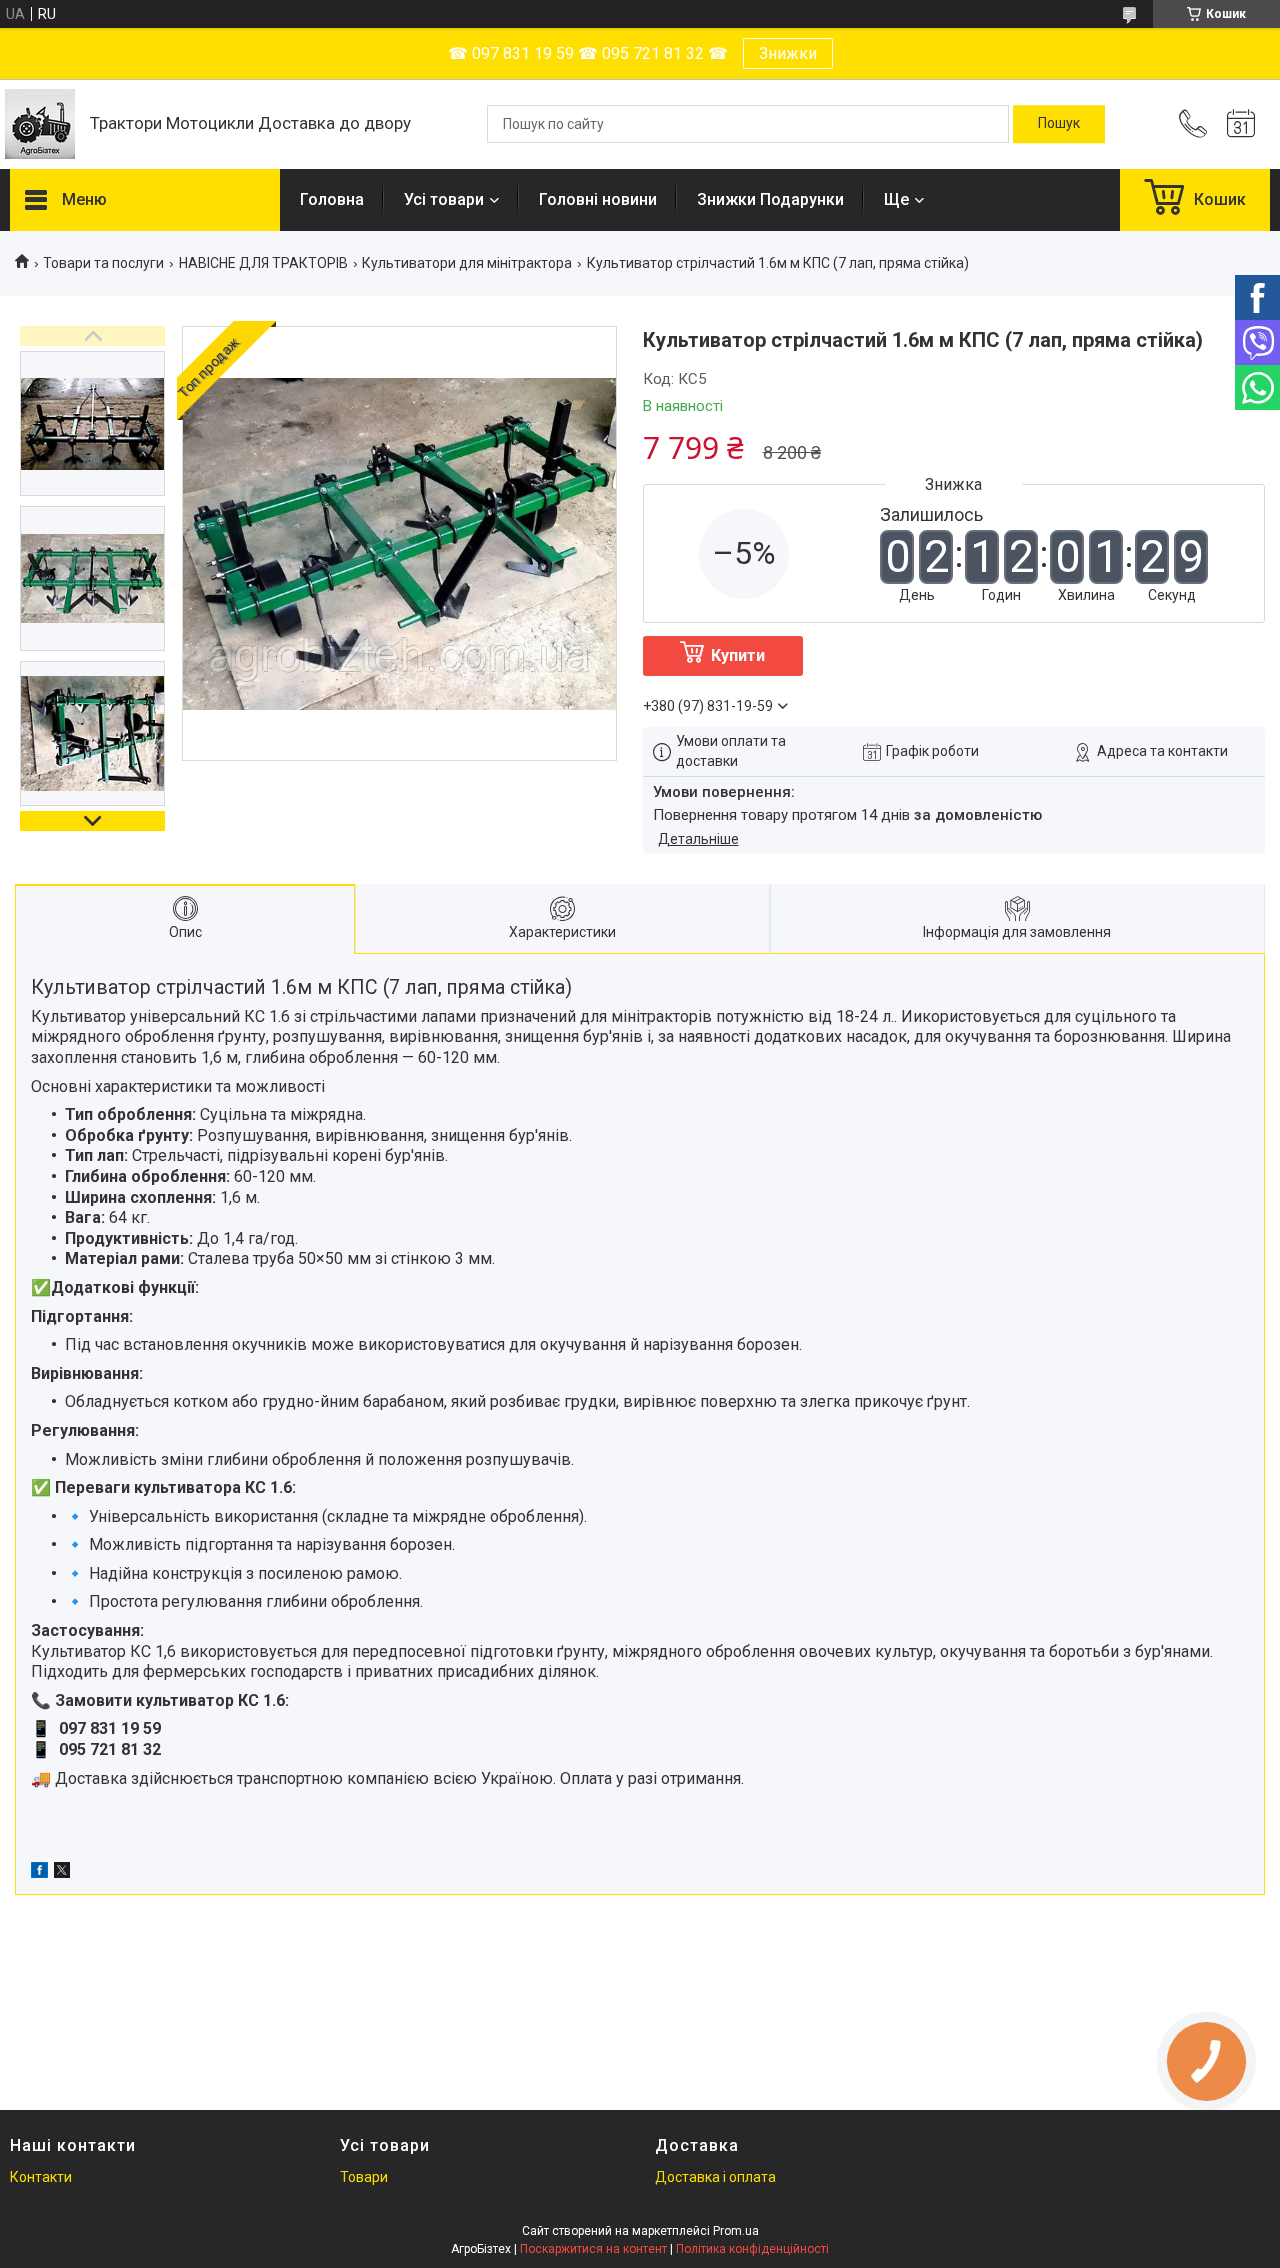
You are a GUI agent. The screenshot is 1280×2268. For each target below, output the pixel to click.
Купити (738, 655)
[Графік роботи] (1241, 124)
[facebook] (39, 1873)
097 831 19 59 (110, 1728)
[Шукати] (1059, 124)
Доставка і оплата (715, 2177)
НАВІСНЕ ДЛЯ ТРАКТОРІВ (263, 263)
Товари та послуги (103, 263)
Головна (332, 199)
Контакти (41, 2177)
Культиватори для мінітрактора (467, 263)
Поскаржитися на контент (593, 2249)
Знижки (788, 53)
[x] (62, 1873)
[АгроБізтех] (40, 124)
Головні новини (598, 199)
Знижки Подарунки (770, 199)
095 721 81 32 (110, 1749)
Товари (364, 2177)
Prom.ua (736, 2231)
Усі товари (444, 199)
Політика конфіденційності (752, 2249)
